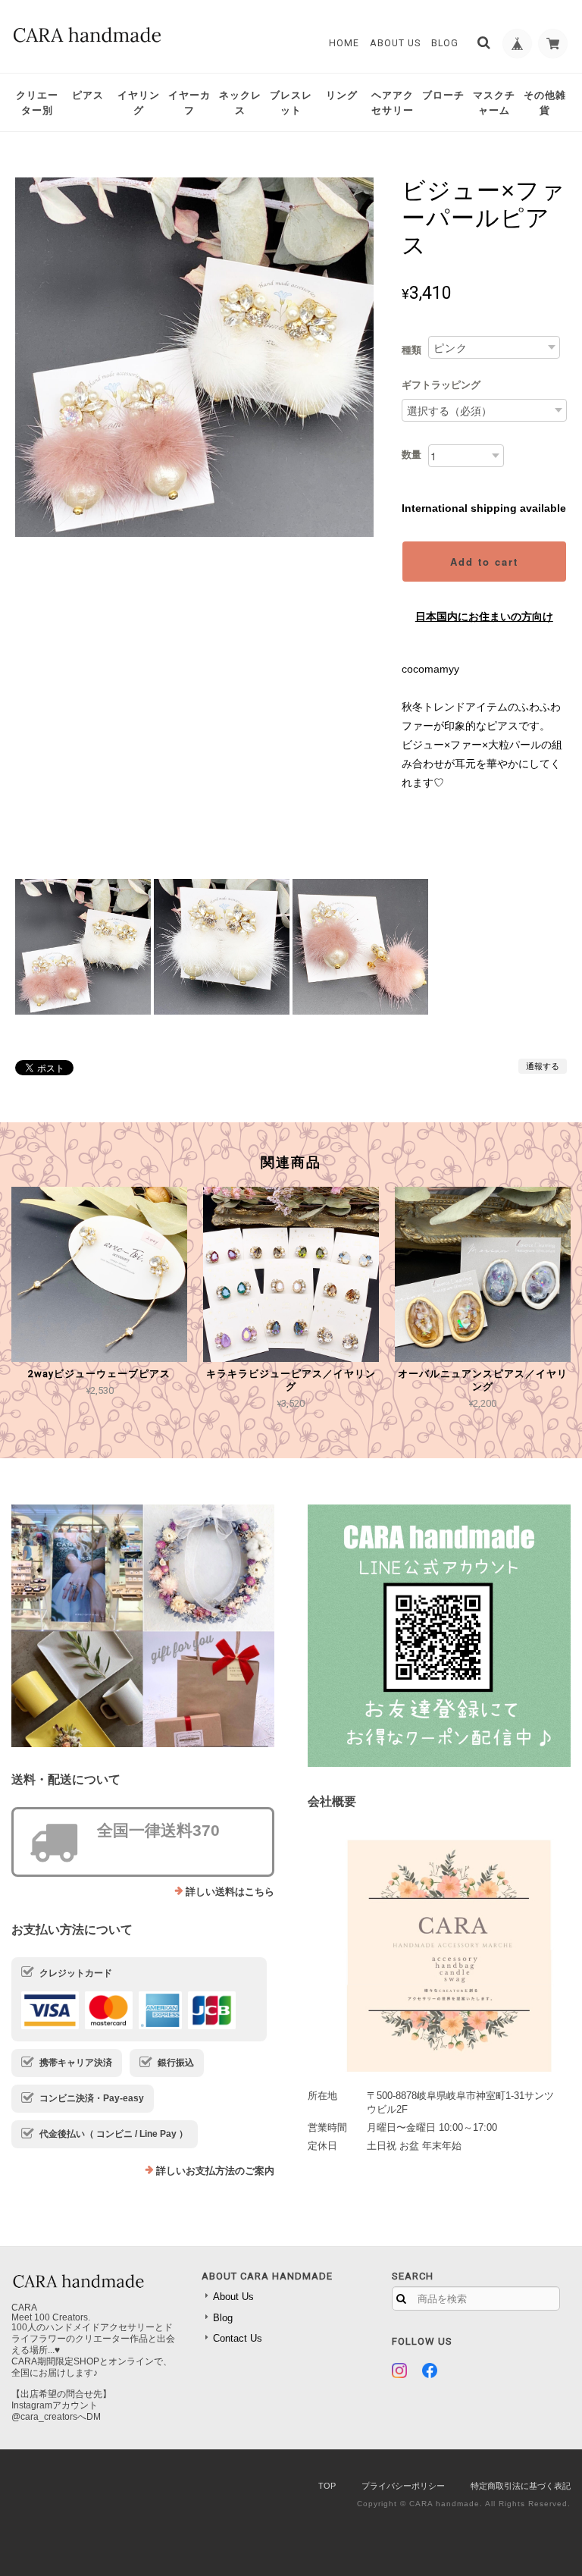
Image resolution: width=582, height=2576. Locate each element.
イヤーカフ (189, 103)
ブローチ (443, 95)
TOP (327, 2486)
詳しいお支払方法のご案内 (215, 2171)
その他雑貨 (545, 103)
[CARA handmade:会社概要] (439, 1950)
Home (344, 43)
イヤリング (139, 103)
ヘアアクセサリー (393, 103)
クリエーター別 (37, 103)
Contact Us (238, 2338)
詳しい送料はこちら (230, 1892)
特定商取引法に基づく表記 (521, 2486)
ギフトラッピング (441, 385)
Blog (445, 43)
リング (342, 95)
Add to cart (484, 562)
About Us (395, 43)
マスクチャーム (494, 103)
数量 (411, 455)
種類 (411, 350)
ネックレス (240, 103)
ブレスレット (291, 103)
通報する (543, 1066)
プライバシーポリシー (403, 2486)
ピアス (88, 95)
